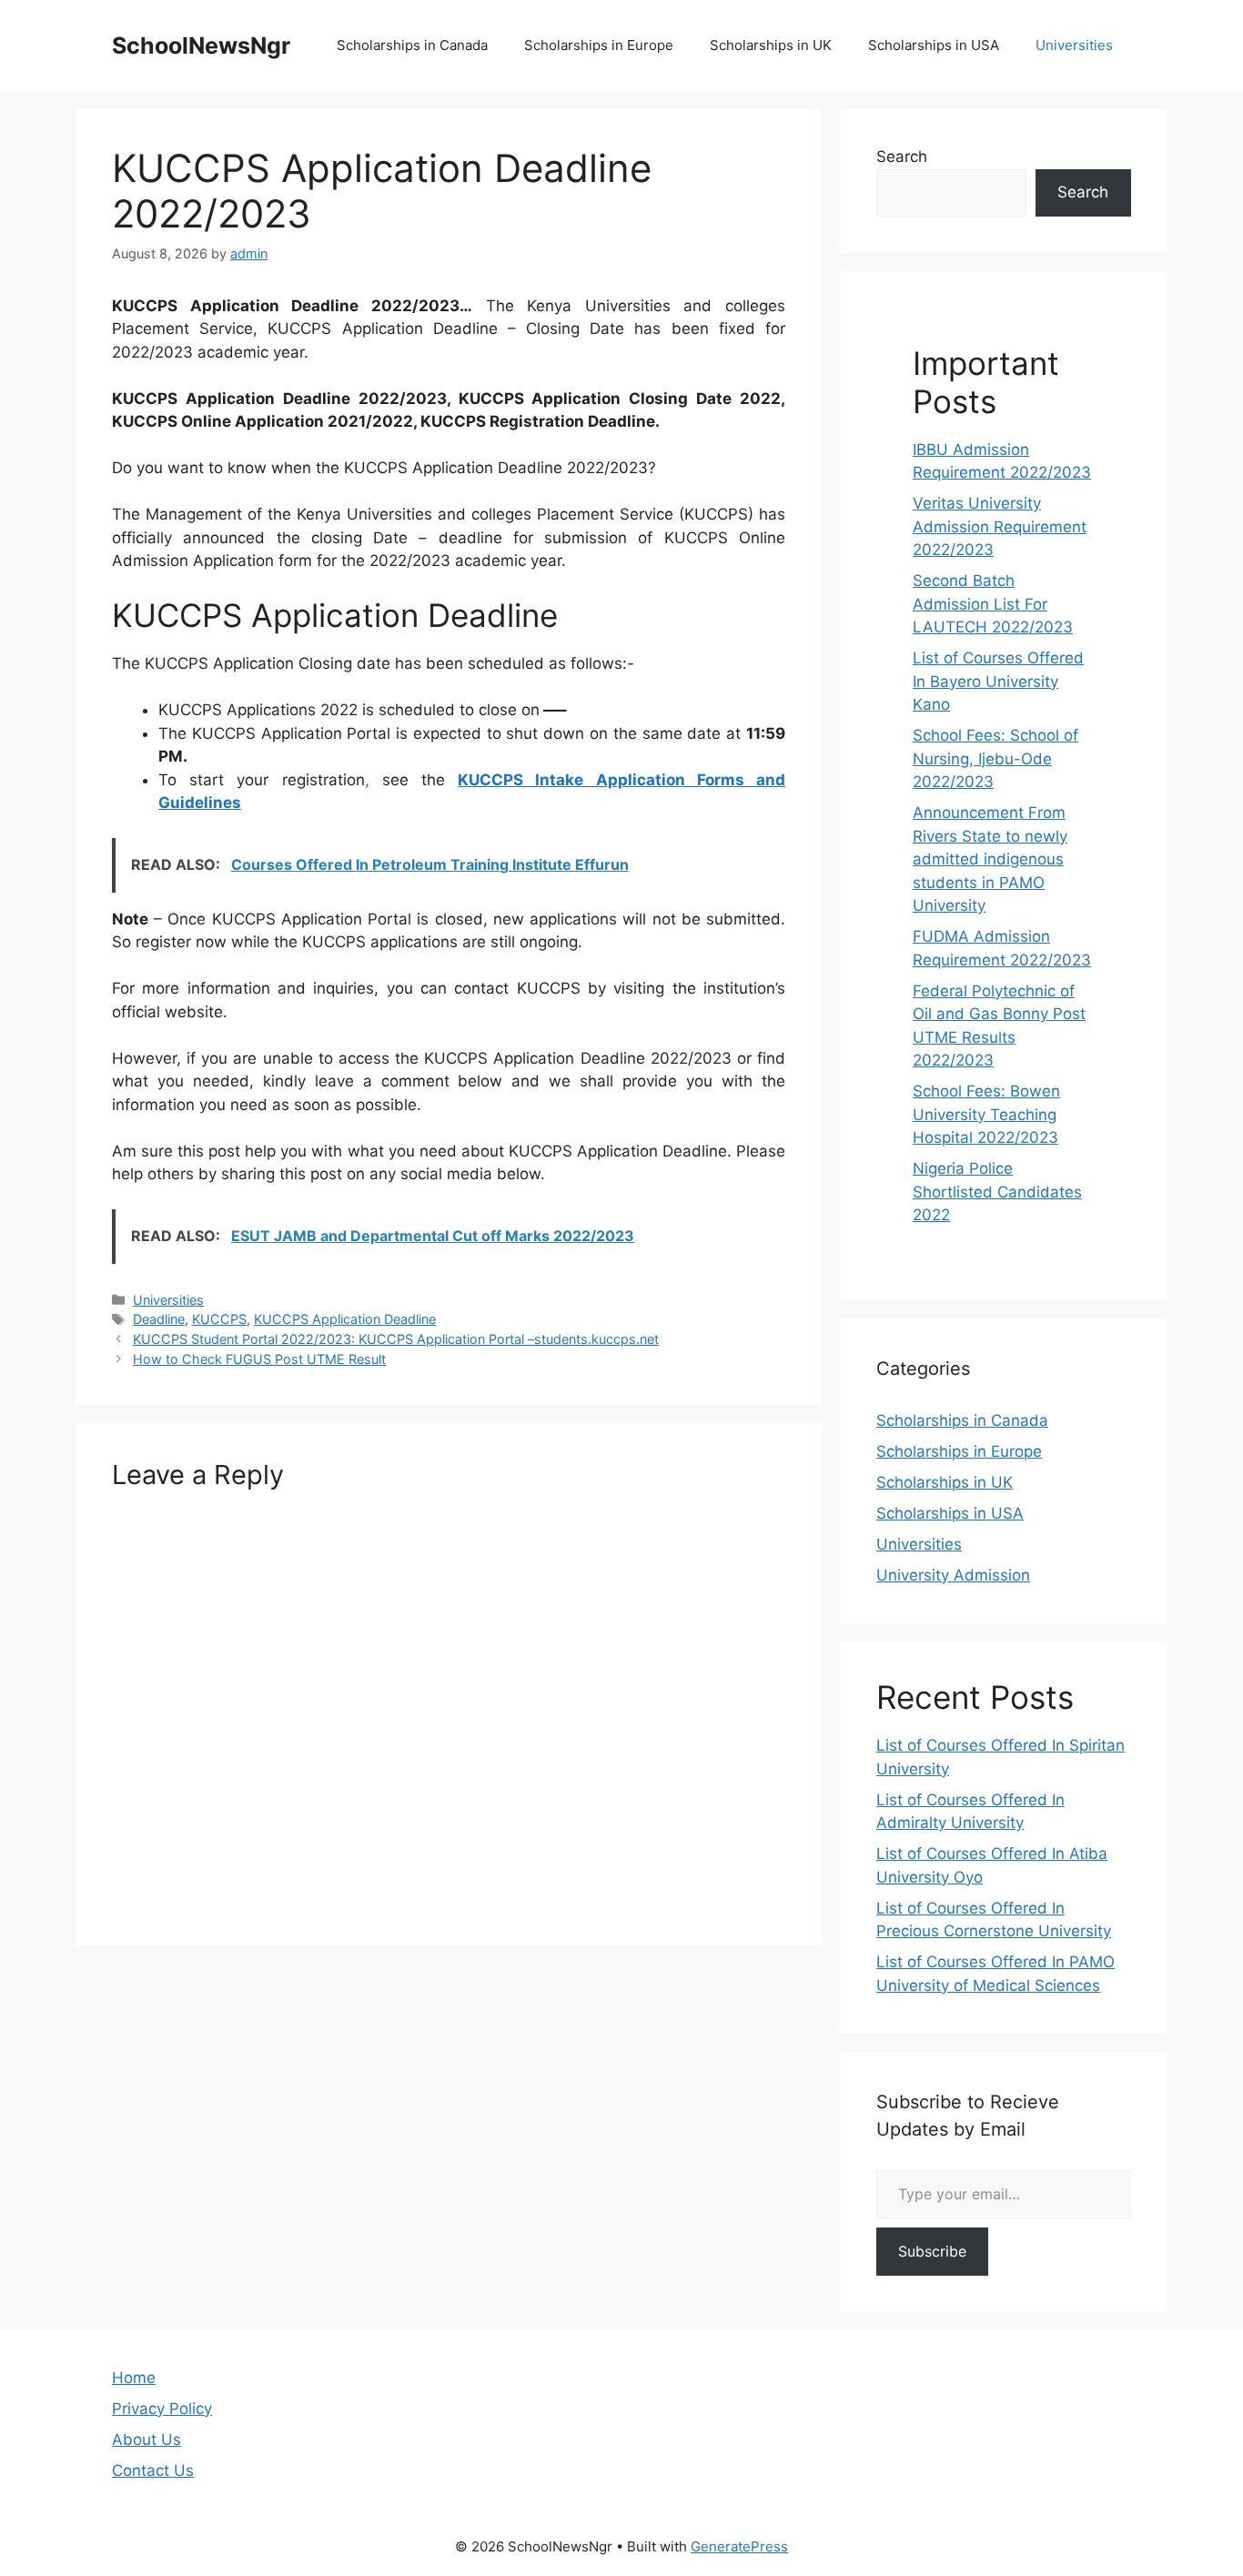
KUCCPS (219, 1319)
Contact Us (153, 2470)
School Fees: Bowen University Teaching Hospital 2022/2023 (986, 1114)
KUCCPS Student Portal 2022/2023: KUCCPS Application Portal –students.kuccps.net (396, 1339)
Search (902, 157)
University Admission (953, 1575)
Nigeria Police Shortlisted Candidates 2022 (997, 1192)
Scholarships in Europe (599, 45)
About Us (147, 2440)
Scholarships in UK (771, 45)
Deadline (159, 1319)
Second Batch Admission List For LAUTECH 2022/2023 (993, 604)
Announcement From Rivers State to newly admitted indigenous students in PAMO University (990, 859)
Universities (1074, 45)
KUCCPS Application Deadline (345, 1319)
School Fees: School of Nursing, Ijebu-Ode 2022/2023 (995, 758)
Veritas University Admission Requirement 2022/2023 (1000, 526)
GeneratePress (739, 2546)
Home (134, 2378)
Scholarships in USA (934, 45)
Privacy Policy (162, 2409)
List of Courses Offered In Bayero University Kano (998, 681)
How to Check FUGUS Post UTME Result (259, 1359)
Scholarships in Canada (412, 45)
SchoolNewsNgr (201, 45)
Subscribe (932, 2251)
